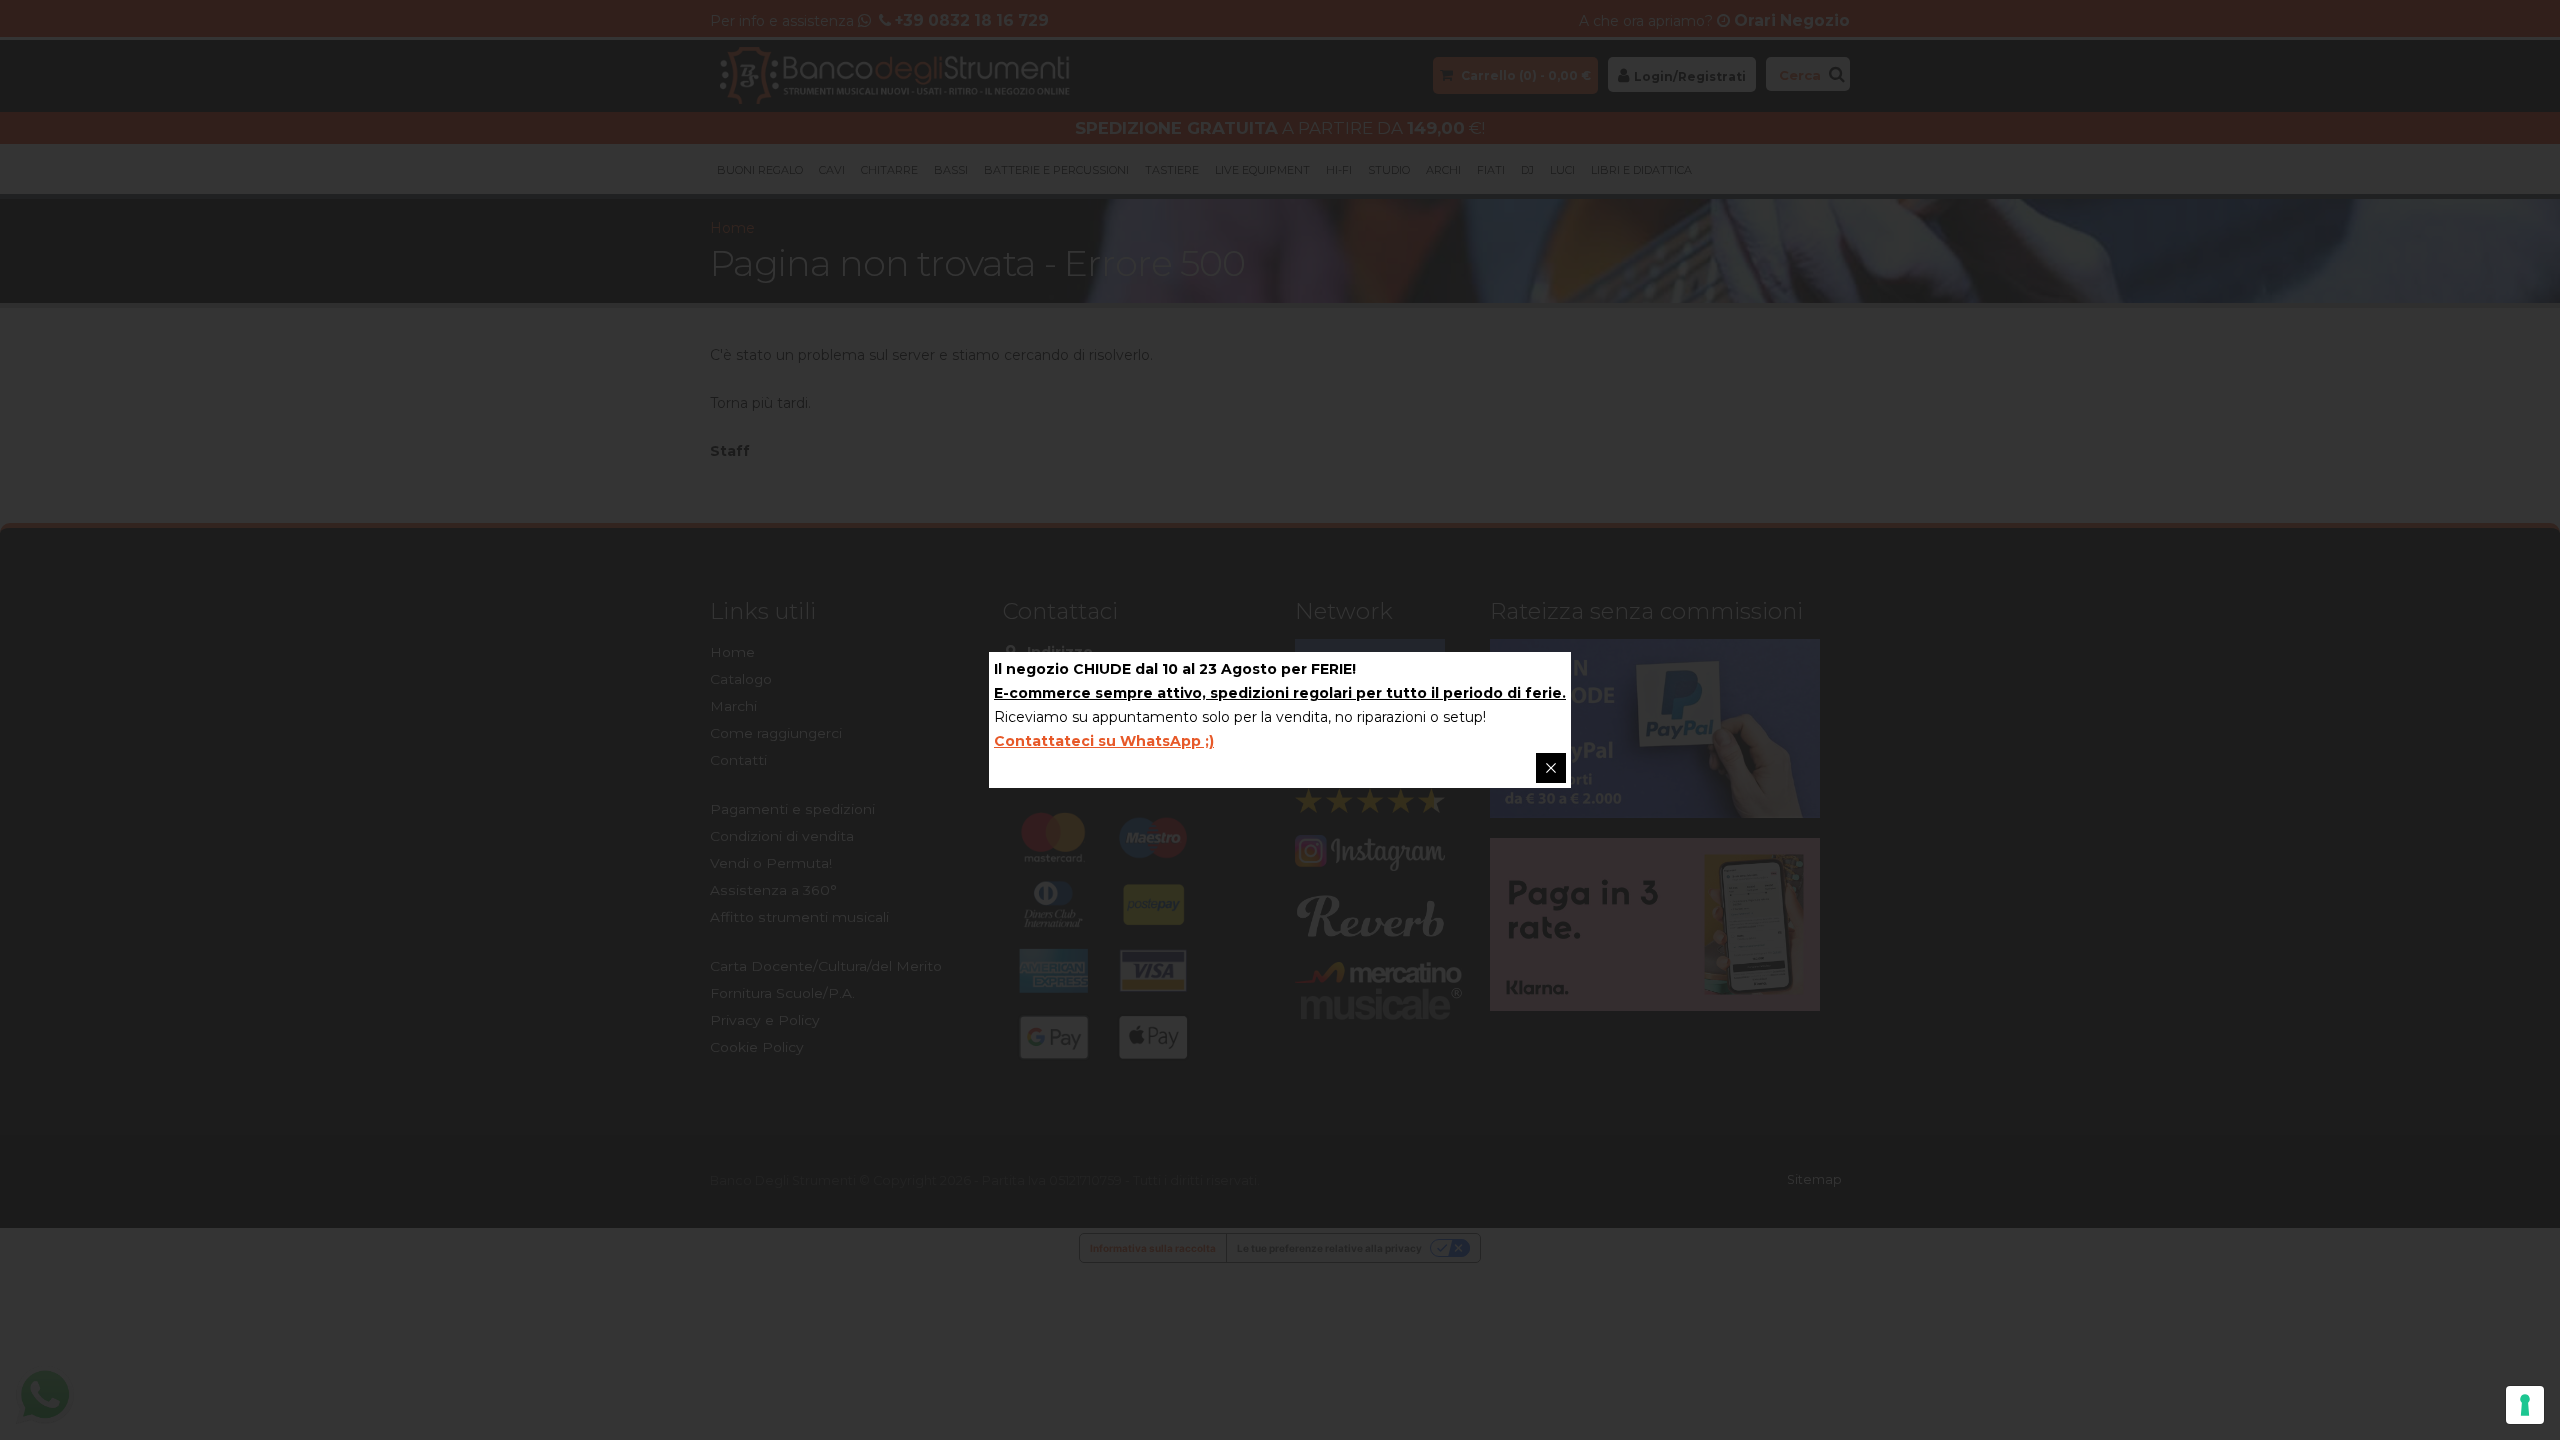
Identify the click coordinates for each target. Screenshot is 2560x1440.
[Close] (1551, 768)
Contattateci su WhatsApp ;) (1104, 741)
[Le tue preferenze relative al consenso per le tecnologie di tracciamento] (2525, 1405)
